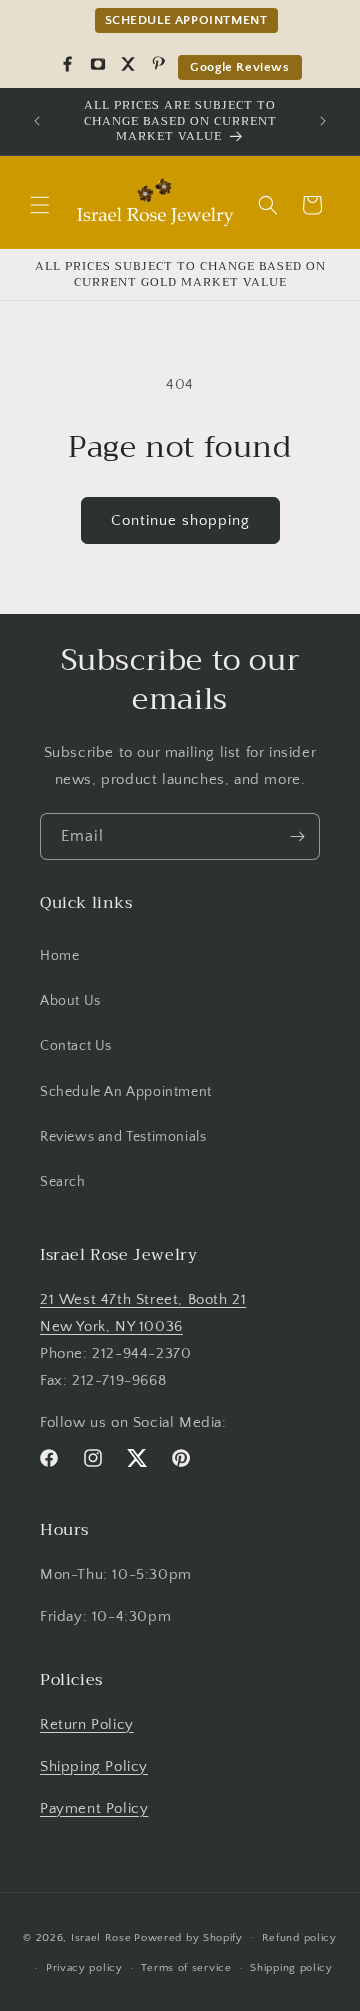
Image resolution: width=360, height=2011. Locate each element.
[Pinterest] (158, 64)
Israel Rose (101, 1937)
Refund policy (299, 1938)
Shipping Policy (94, 1766)
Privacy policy (84, 1968)
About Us (70, 1001)
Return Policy (87, 1724)
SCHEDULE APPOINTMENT (186, 20)
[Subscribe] (297, 836)
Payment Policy (94, 1808)
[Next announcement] (323, 121)
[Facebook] (68, 64)
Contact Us (76, 1046)
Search (63, 1182)
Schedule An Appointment (126, 1092)
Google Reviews (239, 67)
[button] (40, 205)
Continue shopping (180, 520)
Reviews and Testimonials (123, 1137)
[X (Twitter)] (128, 64)
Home (59, 956)
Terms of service (186, 1968)
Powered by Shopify (188, 1937)
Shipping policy (291, 1968)
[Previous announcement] (37, 121)
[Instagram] (98, 64)
